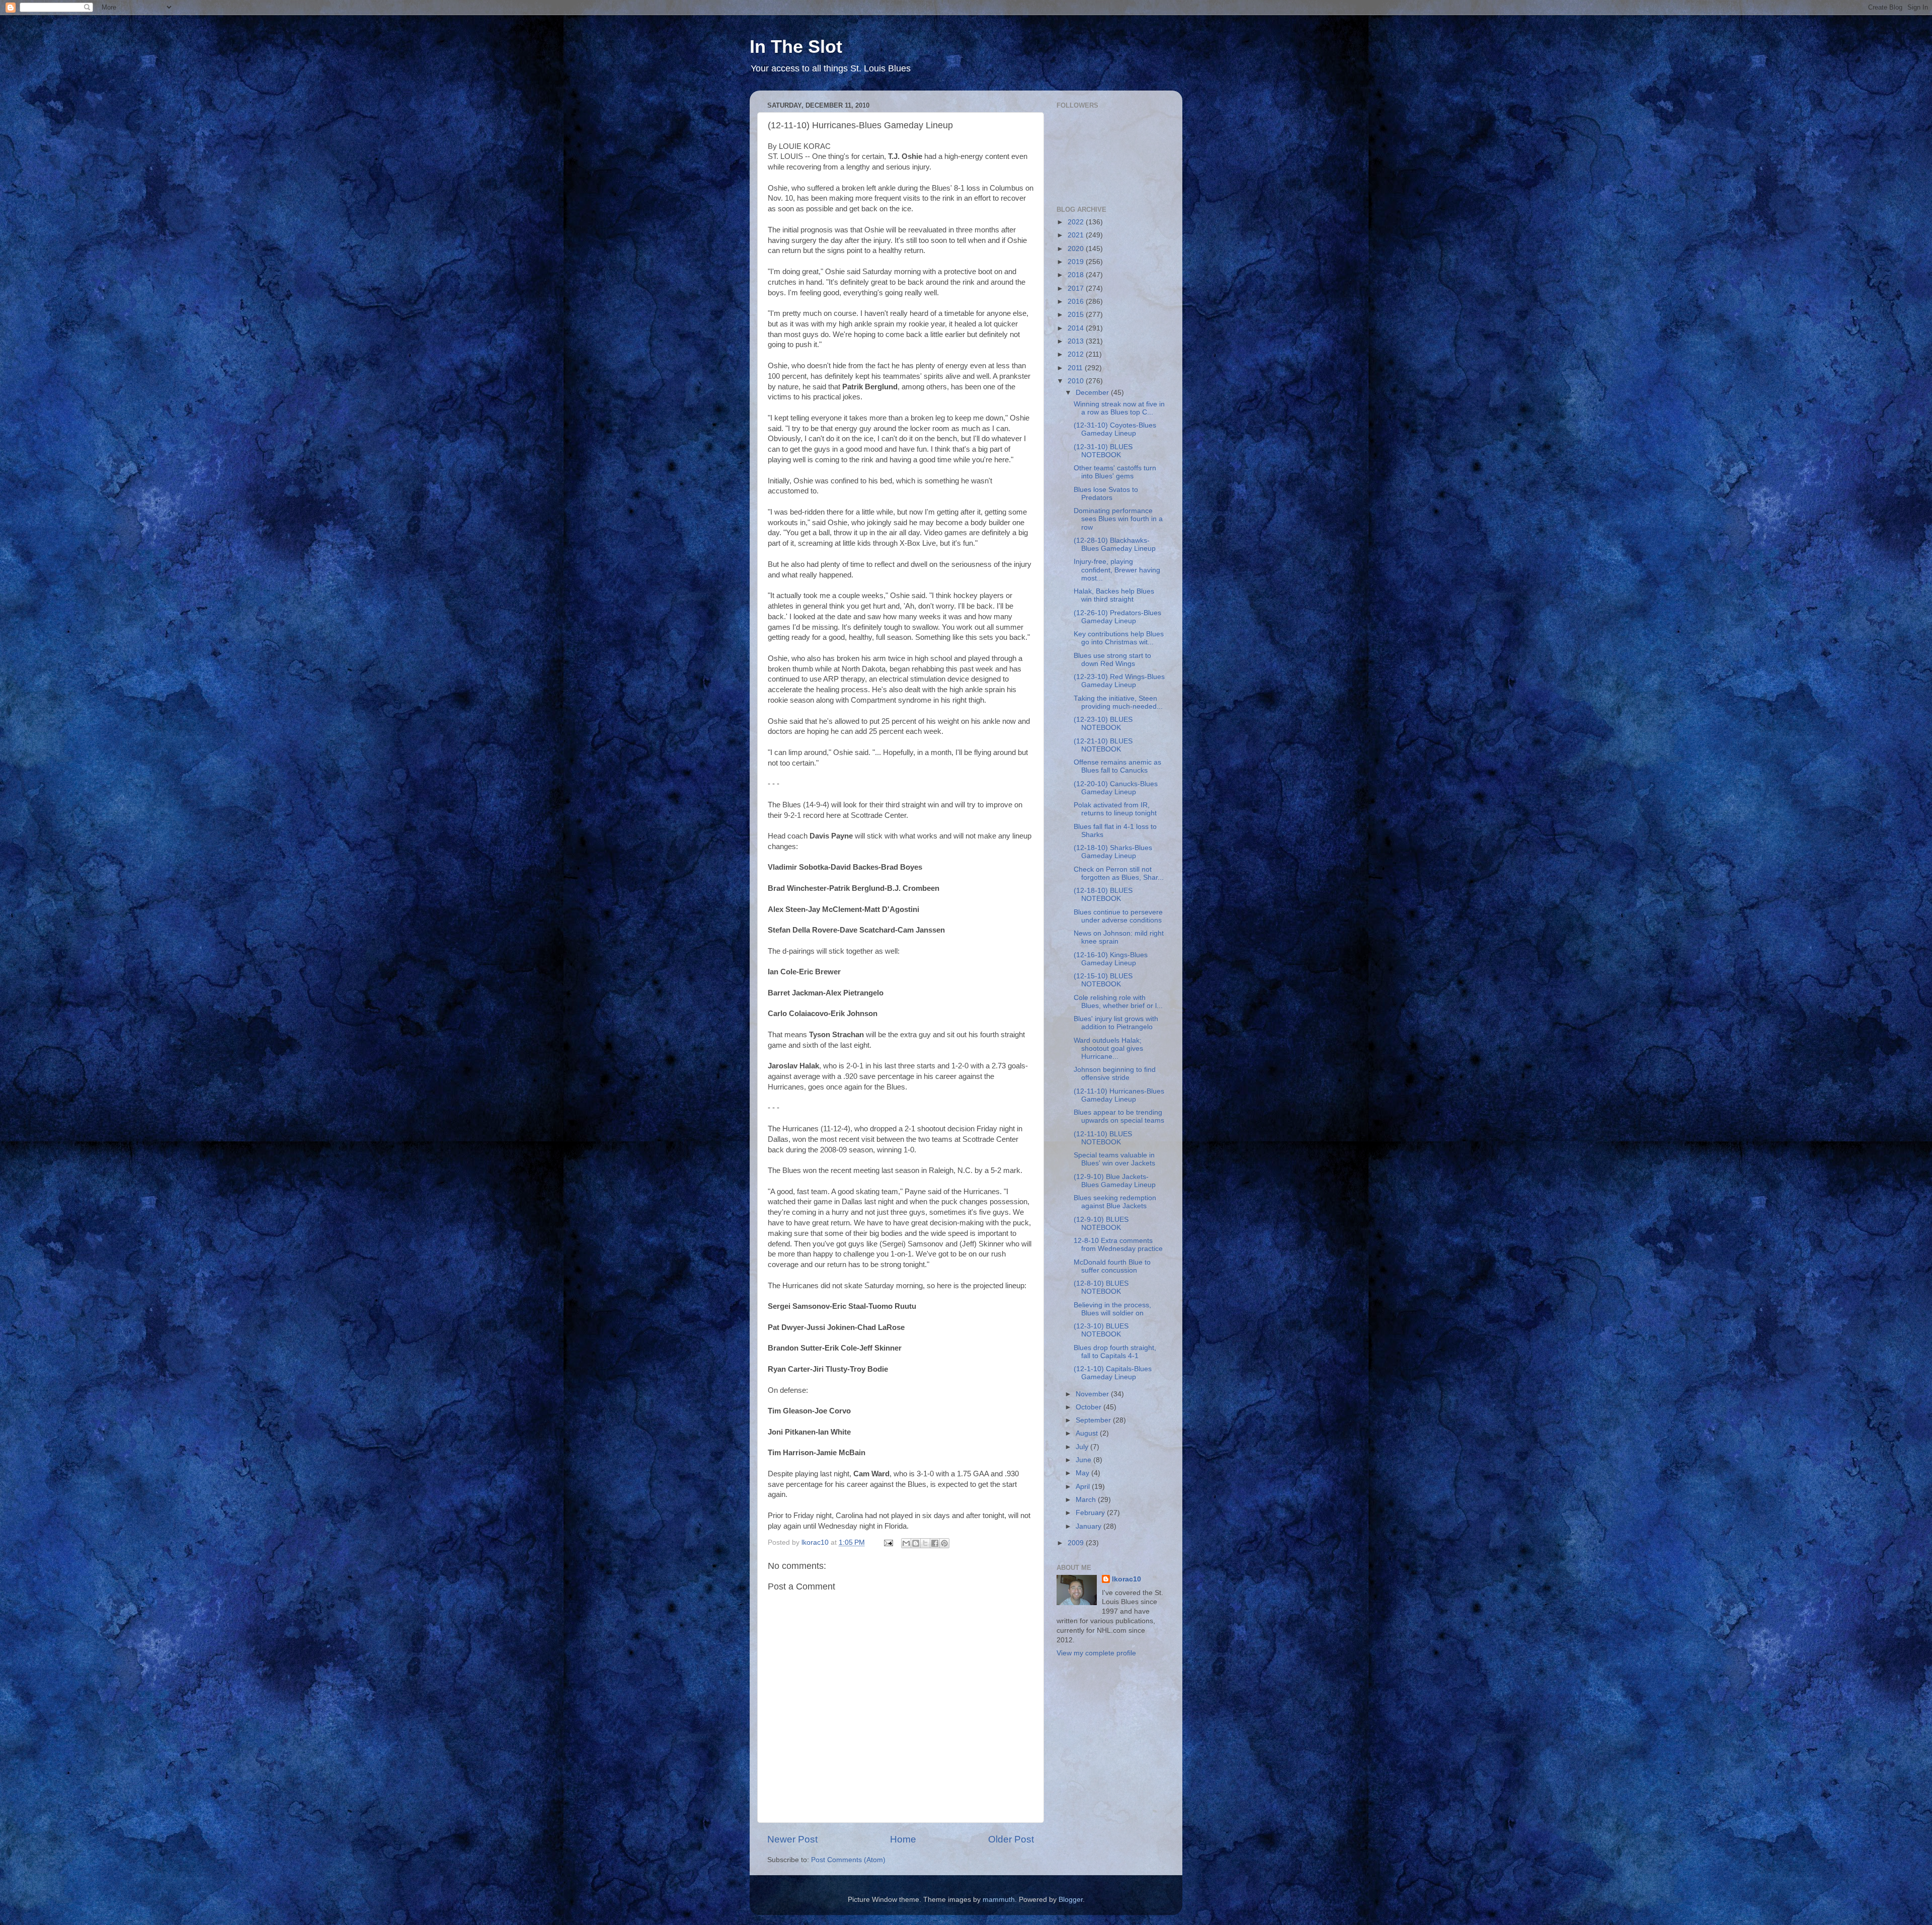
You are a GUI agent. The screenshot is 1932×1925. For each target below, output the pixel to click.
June (1084, 1460)
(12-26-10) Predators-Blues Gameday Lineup (1117, 617)
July (1083, 1447)
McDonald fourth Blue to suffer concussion (1112, 1266)
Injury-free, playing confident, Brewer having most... (1117, 570)
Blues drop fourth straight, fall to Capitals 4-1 (1115, 1352)
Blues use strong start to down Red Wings (1112, 660)
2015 (1077, 315)
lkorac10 (1126, 1579)
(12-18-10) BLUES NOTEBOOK (1103, 895)
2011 (1076, 368)
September (1094, 1420)
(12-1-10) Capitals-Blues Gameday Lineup (1113, 1373)
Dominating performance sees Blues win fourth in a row (1118, 519)
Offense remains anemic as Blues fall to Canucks (1117, 766)
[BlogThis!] (916, 1543)
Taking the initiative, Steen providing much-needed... (1118, 702)
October (1090, 1407)
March (1087, 1500)
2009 (1077, 1543)
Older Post (1011, 1839)
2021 (1077, 235)
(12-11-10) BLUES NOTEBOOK (1103, 1138)
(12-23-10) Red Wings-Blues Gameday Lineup (1119, 681)
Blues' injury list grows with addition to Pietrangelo (1116, 1023)
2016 (1077, 302)
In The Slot (796, 47)
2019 (1077, 262)
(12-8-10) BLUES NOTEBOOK (1101, 1287)
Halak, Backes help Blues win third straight (1114, 595)
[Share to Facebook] (935, 1543)
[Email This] (906, 1543)
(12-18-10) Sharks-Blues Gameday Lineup (1113, 852)
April (1084, 1487)
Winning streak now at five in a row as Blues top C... (1119, 408)
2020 (1077, 249)
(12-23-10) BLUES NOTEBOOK (1103, 724)
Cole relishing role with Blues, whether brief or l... (1118, 1002)
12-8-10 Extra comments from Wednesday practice (1118, 1245)
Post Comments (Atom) (848, 1860)
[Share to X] (925, 1543)
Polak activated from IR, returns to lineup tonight (1115, 809)
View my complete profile (1096, 1653)
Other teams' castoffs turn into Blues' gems (1115, 472)
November (1093, 1394)
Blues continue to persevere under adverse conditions (1118, 916)
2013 (1077, 341)
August (1088, 1433)
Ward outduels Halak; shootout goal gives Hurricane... (1108, 1049)
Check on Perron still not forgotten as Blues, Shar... (1119, 873)
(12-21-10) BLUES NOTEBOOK (1103, 745)
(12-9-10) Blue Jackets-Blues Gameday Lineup (1115, 1181)
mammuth (999, 1900)
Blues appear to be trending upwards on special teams (1119, 1116)
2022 (1077, 222)
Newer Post (792, 1839)
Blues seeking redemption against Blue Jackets (1115, 1202)
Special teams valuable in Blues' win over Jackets (1114, 1159)
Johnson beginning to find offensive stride (1115, 1074)
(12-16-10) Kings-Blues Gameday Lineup (1111, 959)
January (1090, 1526)
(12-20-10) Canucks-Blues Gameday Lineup (1116, 788)
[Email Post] (888, 1542)
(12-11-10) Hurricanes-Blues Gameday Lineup (1119, 1095)
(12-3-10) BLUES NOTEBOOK (1101, 1330)
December (1093, 393)
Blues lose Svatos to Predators (1106, 494)
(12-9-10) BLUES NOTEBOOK (1101, 1224)
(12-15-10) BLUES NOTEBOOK (1103, 980)
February (1091, 1513)
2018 (1077, 275)
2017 (1077, 288)
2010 (1077, 381)
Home (903, 1839)
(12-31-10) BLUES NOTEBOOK (1103, 451)
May (1083, 1473)
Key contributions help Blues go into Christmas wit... (1119, 638)
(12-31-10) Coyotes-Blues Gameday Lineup (1115, 429)
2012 (1077, 354)
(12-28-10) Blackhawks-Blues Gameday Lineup (1115, 545)
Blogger (1071, 1900)
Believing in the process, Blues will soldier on (1112, 1309)
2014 (1077, 328)
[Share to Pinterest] (944, 1543)
